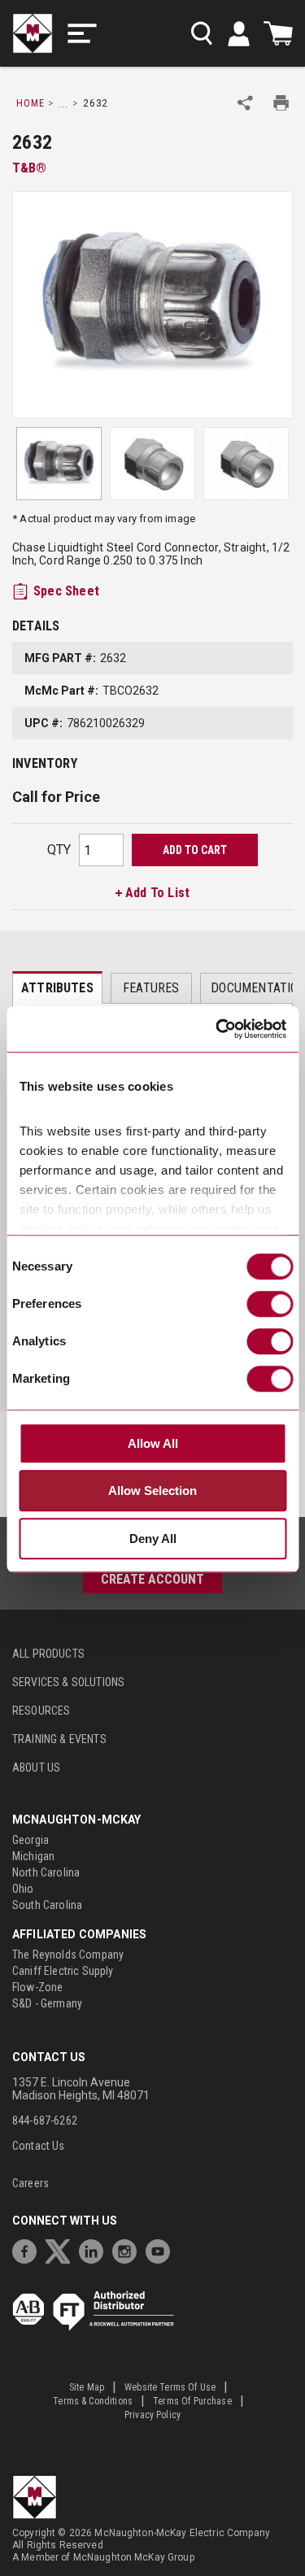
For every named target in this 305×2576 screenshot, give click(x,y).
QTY (59, 850)
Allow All (153, 1443)
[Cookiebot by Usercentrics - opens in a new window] (217, 1030)
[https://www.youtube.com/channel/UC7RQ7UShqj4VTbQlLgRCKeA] (162, 2249)
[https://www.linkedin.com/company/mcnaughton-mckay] (95, 2249)
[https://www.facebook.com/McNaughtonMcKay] (28, 2249)
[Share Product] (245, 103)
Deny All (153, 1539)
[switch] (270, 1304)
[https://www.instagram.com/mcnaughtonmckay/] (129, 2249)
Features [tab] (151, 988)
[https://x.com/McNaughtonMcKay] (62, 2249)
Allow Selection (152, 1491)
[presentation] (57, 987)
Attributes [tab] (57, 988)
